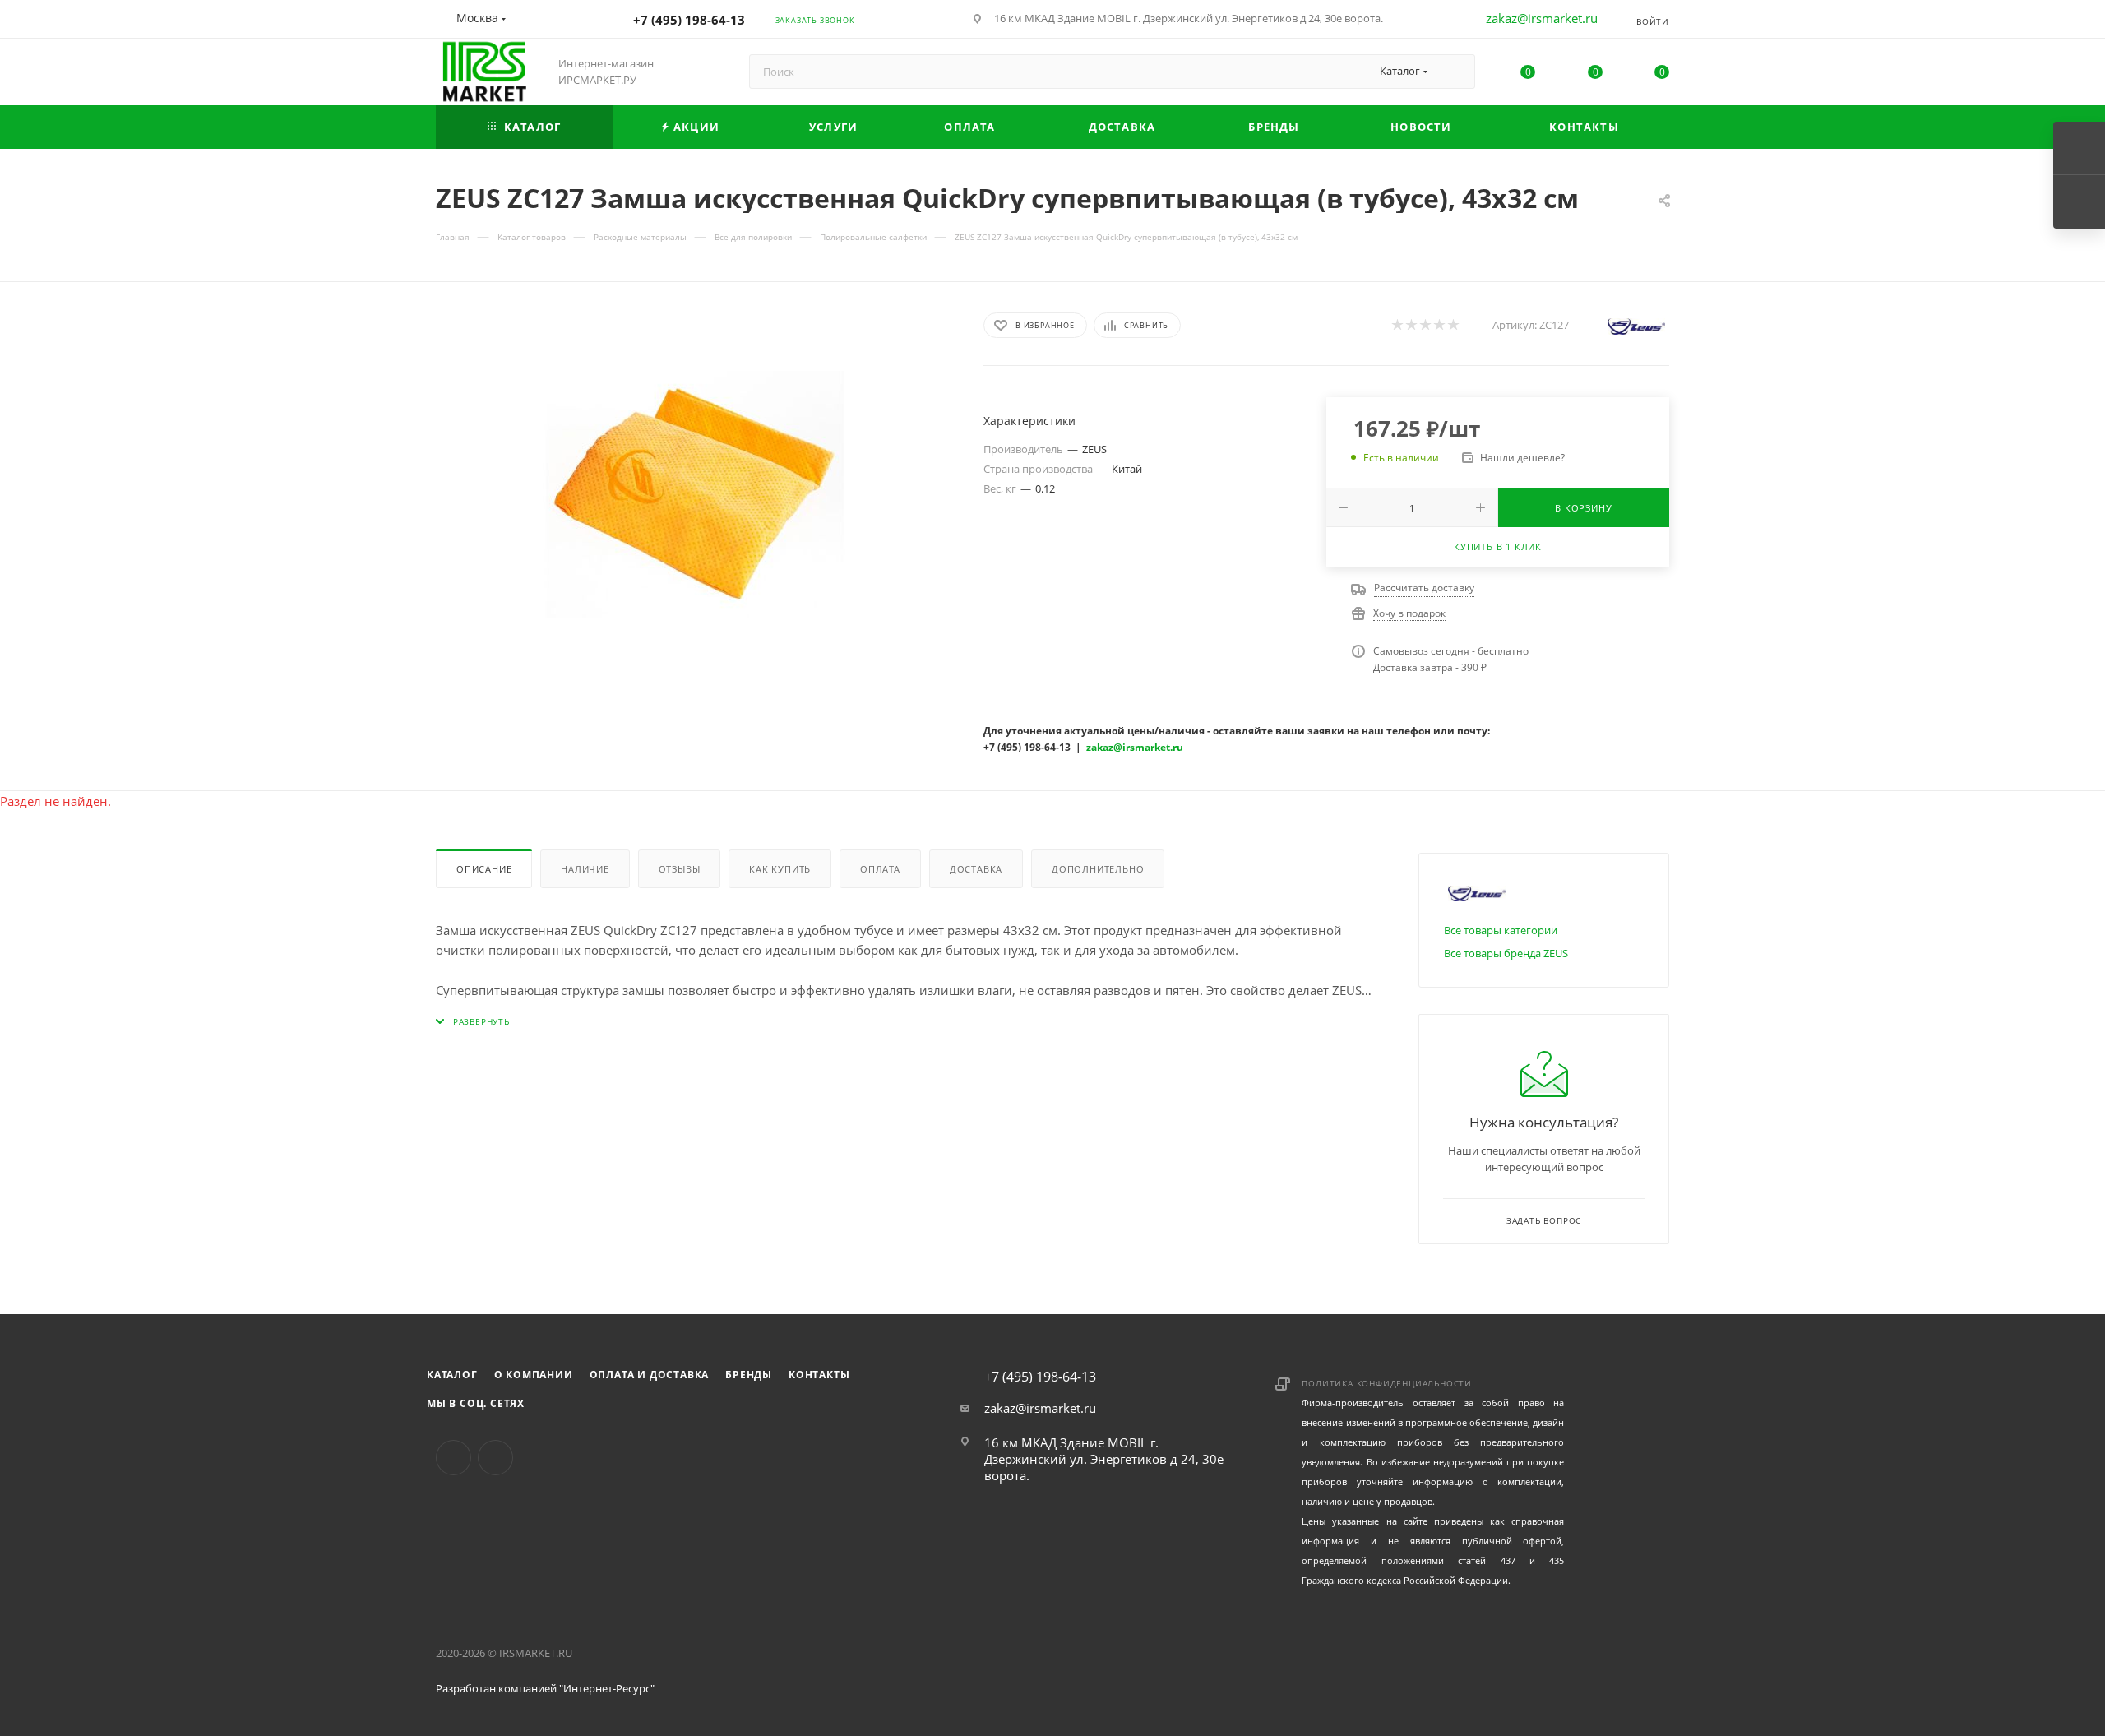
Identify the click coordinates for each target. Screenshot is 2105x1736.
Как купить (780, 869)
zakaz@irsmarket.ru (1542, 18)
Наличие (585, 869)
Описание (484, 869)
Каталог (452, 1375)
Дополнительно (1098, 869)
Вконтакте (453, 1458)
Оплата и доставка (650, 1375)
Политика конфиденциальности (1387, 1383)
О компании (534, 1375)
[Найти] (1455, 72)
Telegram (495, 1458)
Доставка (976, 869)
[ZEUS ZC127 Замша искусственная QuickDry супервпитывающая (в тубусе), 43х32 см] (695, 494)
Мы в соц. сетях (476, 1403)
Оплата (880, 869)
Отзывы (680, 869)
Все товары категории (1501, 930)
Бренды (749, 1375)
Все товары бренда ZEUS (1506, 953)
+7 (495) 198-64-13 (689, 20)
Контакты (819, 1375)
